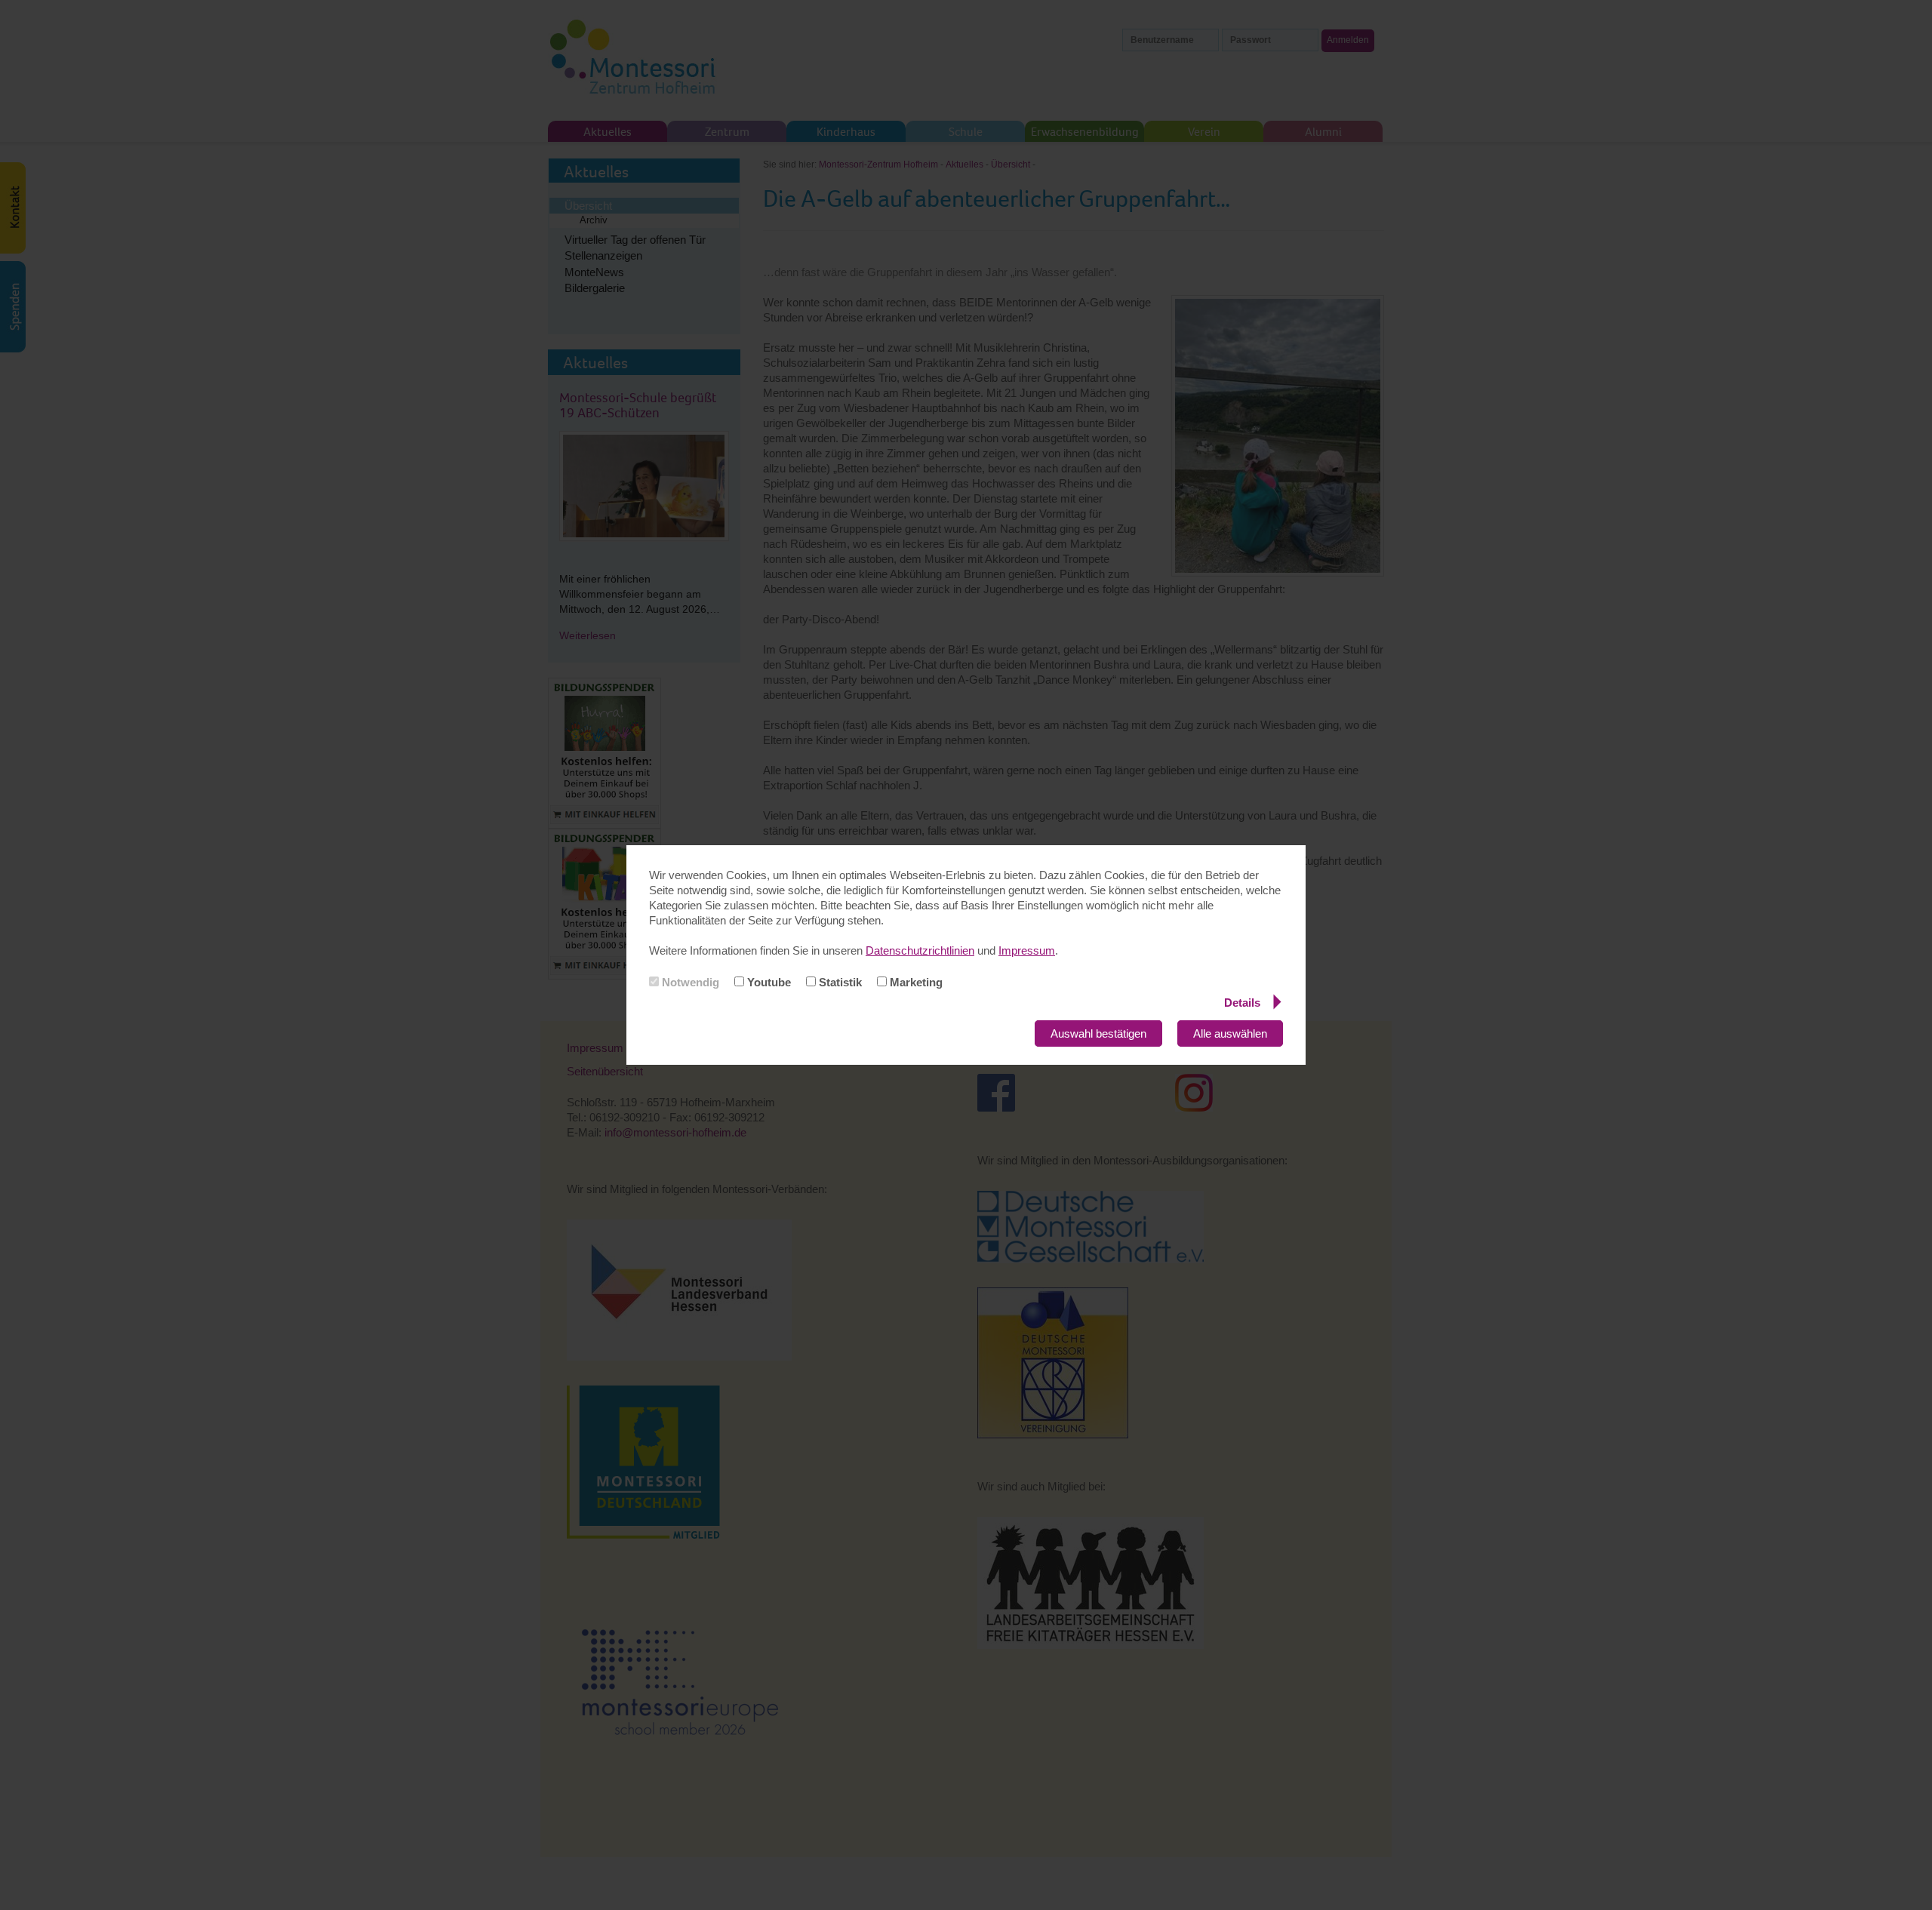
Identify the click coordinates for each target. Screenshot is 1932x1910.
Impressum (1027, 950)
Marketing (915, 982)
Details (1242, 1003)
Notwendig (689, 982)
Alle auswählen (1230, 1033)
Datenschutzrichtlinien (920, 950)
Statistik (839, 982)
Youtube (768, 982)
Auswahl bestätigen (1098, 1033)
